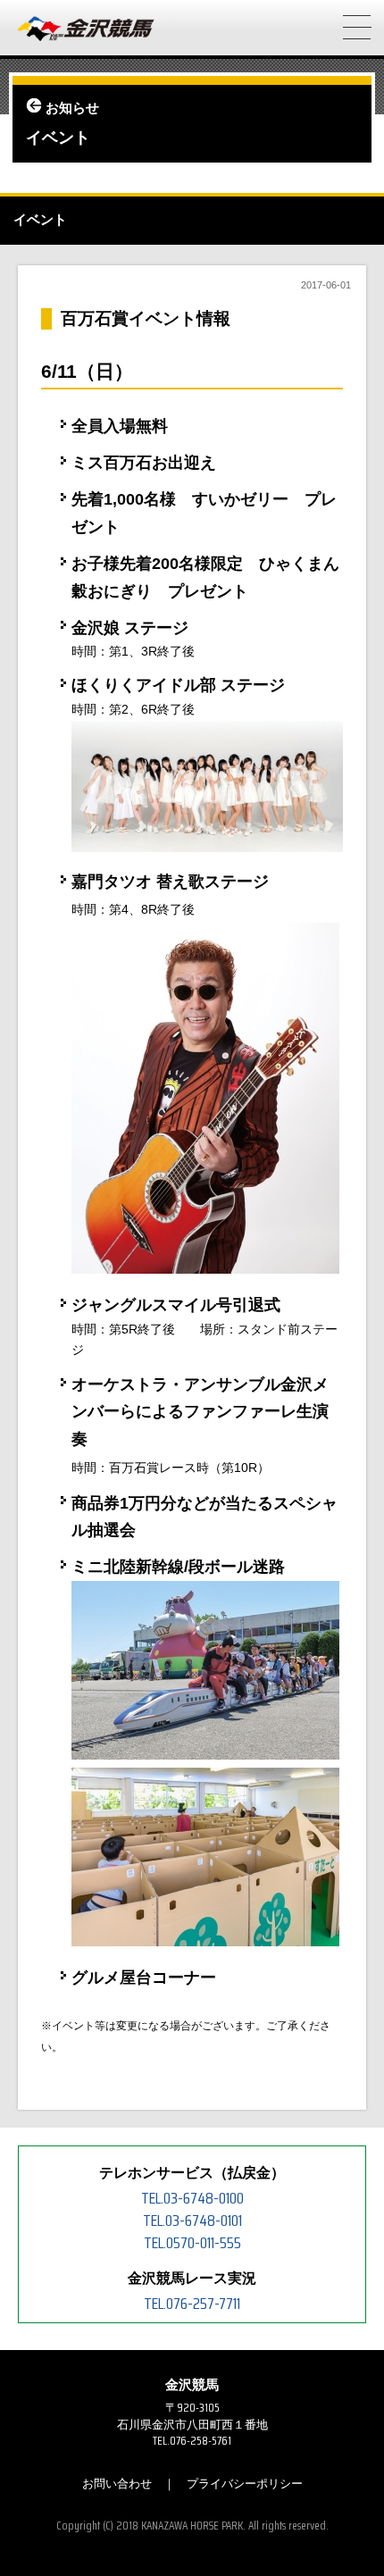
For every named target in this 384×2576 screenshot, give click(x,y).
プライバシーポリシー (245, 2484)
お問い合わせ (117, 2484)
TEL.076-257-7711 (192, 2304)
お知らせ (72, 108)
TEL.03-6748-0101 (192, 2221)
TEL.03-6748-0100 (192, 2198)
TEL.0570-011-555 (192, 2243)
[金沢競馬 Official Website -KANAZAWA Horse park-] (87, 29)
